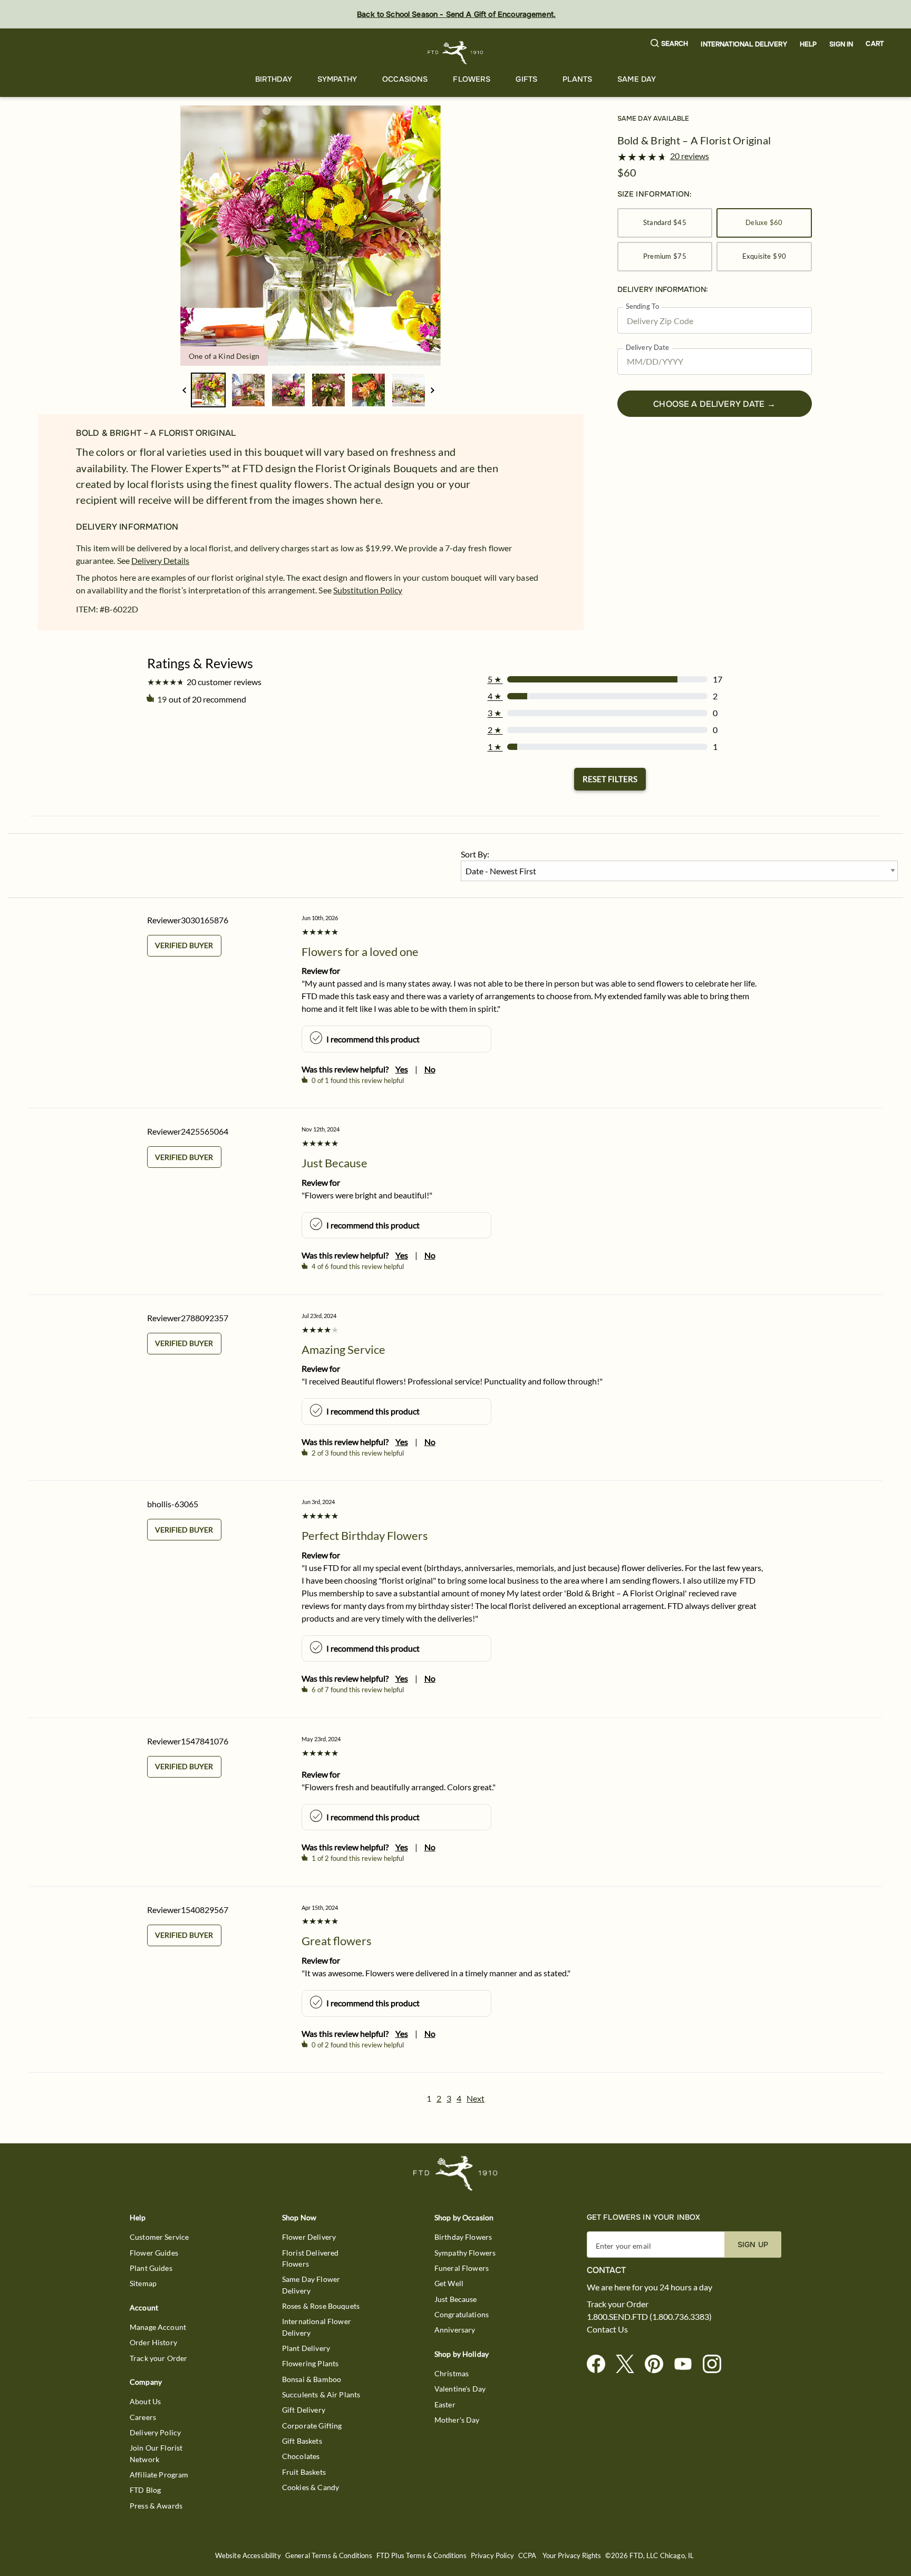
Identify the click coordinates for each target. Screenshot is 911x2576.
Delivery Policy (155, 2432)
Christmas (452, 2373)
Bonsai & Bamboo (312, 2379)
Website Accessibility (248, 2556)
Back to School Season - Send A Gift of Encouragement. (456, 14)
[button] (670, 44)
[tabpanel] (311, 236)
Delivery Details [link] (160, 560)
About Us (145, 2401)
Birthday (274, 79)
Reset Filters (610, 779)
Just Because (456, 2299)
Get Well (449, 2283)
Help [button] (808, 44)
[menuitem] (274, 79)
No (430, 1069)
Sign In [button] (841, 44)
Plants (577, 79)
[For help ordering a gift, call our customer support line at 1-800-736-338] (456, 52)
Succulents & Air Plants (321, 2394)
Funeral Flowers (462, 2268)
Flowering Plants (310, 2363)
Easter (445, 2404)
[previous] (184, 390)
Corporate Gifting (312, 2426)
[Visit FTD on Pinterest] (658, 2364)
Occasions (405, 79)
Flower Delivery (309, 2237)
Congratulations (462, 2314)
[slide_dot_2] (288, 390)
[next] (433, 390)
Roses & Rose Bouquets (321, 2306)
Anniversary (455, 2330)
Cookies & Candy (311, 2487)
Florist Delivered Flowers (311, 2258)
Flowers (472, 79)
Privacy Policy (492, 2556)
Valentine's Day (460, 2389)
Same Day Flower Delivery (311, 2285)
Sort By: (475, 854)
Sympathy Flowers (465, 2253)
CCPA (527, 2556)
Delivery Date (648, 348)
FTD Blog (145, 2490)
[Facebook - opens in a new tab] (600, 2364)
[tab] (311, 236)
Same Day (637, 79)
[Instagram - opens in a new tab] (716, 2364)
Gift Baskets (302, 2441)
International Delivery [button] (744, 44)
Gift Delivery (304, 2410)
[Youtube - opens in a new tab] (687, 2364)
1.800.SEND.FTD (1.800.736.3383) (649, 2317)
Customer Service (159, 2237)
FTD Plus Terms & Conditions (421, 2556)
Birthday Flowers (463, 2237)
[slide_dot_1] (248, 390)
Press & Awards (156, 2506)
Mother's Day (457, 2420)
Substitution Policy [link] (368, 590)
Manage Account (158, 2327)
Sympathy (337, 79)
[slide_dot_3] (328, 390)
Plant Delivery (306, 2348)
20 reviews (690, 156)
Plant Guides (151, 2268)
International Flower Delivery (317, 2327)
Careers (143, 2417)
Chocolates (301, 2456)
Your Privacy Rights (572, 2556)
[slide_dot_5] (409, 390)
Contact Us (607, 2329)
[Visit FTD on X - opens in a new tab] (629, 2364)
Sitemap (143, 2283)
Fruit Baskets (304, 2472)
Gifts (526, 79)
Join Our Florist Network (156, 2453)
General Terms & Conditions (329, 2556)
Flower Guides (154, 2253)
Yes (402, 1069)
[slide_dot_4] (369, 390)
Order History (153, 2342)
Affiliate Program (159, 2475)
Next (476, 2098)
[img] (311, 236)
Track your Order (158, 2358)
